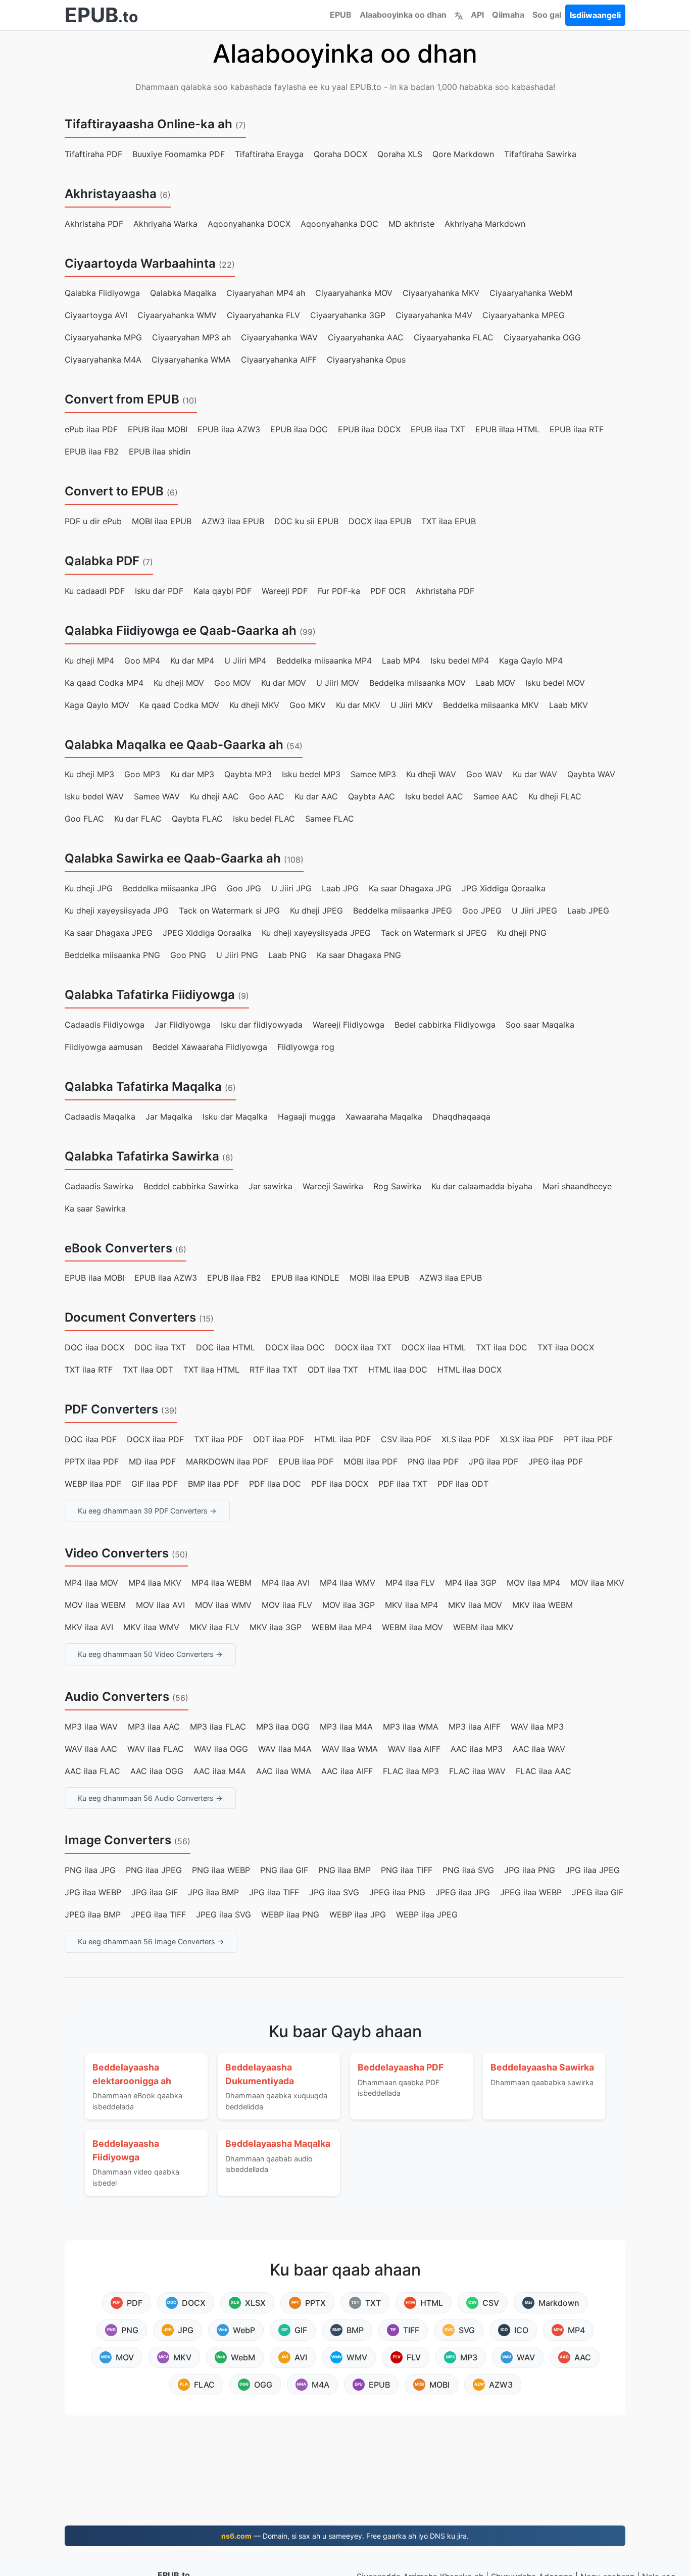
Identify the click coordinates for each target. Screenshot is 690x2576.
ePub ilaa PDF (91, 429)
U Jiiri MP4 (245, 661)
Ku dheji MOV (179, 683)
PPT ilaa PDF (588, 1439)
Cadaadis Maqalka (100, 1117)
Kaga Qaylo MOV (97, 705)
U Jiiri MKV (412, 705)
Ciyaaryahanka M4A (103, 360)
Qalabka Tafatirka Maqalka (143, 1087)
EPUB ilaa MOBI (158, 429)
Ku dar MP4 (192, 661)
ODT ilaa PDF (279, 1439)
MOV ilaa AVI (160, 1605)
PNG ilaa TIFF (407, 1870)
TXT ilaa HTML (211, 1370)
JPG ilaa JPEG (593, 1870)
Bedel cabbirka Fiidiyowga (445, 1025)
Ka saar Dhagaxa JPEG (109, 933)
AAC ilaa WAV (539, 1749)
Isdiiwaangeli (595, 15)
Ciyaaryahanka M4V (434, 315)
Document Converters (130, 1317)
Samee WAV (157, 796)
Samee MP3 (373, 774)
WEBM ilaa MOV (412, 1627)
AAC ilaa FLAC (92, 1771)
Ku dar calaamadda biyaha (482, 1186)
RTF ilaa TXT (274, 1370)
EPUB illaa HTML (507, 429)
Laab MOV (496, 683)
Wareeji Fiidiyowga (349, 1025)
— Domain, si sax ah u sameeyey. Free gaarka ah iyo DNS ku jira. (345, 2536)
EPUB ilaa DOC (299, 429)
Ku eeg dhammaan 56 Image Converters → (151, 1941)
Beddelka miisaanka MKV (491, 705)
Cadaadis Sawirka (99, 1186)
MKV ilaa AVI (89, 1627)
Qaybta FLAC (197, 819)
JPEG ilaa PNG (397, 1892)
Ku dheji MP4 (89, 661)
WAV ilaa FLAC (156, 1749)
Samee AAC (496, 796)
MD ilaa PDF (152, 1461)
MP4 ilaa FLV (410, 1583)
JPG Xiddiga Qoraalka (504, 888)
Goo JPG (244, 888)
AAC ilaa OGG (157, 1771)
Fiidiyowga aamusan (104, 1047)
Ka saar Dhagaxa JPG (410, 888)
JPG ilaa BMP (213, 1892)
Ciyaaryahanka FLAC (454, 337)
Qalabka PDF (102, 561)
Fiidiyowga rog (306, 1047)
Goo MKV (308, 705)
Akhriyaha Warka (165, 224)
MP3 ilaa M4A (346, 1727)
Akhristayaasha (111, 194)
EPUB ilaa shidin (160, 451)
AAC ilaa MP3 (477, 1749)
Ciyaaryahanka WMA (191, 360)
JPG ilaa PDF (494, 1461)
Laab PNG (287, 955)
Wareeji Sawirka (333, 1186)
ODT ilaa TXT (333, 1370)
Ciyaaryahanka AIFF (279, 360)
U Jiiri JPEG (534, 911)
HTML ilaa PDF (342, 1439)
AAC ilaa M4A (220, 1771)
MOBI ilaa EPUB (162, 521)
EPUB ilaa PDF (306, 1461)
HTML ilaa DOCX (470, 1370)
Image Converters (118, 1840)
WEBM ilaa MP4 (342, 1627)
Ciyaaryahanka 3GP (348, 315)
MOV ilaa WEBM (95, 1605)
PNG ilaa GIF (284, 1870)
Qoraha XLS (400, 154)
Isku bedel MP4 (460, 661)
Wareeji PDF (285, 591)
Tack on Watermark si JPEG (434, 933)
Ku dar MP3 (192, 774)
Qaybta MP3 (248, 774)
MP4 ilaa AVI (286, 1583)
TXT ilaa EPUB (449, 521)
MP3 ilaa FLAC (218, 1727)
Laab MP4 (401, 661)
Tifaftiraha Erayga (269, 154)
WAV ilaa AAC (91, 1749)
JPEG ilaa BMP (93, 1914)
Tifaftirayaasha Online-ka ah (149, 124)
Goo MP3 (142, 774)
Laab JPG (340, 888)
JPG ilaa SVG (334, 1892)
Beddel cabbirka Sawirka (191, 1186)
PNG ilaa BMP (344, 1870)
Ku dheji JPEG (316, 911)
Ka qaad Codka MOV (179, 705)
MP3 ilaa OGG (283, 1727)
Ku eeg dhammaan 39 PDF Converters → (147, 1511)
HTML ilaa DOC (398, 1370)
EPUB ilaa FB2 (92, 451)
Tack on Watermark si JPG (229, 911)
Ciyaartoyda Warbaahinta (140, 263)
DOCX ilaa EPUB (380, 521)
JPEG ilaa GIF (598, 1892)
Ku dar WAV (535, 774)
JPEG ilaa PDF (556, 1461)
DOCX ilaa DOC (295, 1347)
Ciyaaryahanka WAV (279, 337)
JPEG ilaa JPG (463, 1892)
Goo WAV (484, 774)
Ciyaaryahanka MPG (103, 337)
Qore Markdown (463, 154)
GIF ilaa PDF (155, 1484)
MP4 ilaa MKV (155, 1583)
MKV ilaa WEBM (543, 1605)
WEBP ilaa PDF (93, 1484)
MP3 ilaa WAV (91, 1727)
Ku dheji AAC (214, 796)
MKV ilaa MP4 (411, 1605)
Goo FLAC (84, 819)
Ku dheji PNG (522, 933)
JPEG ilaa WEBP (531, 1892)
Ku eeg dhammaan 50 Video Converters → (150, 1654)
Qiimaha (508, 15)
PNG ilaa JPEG (154, 1870)
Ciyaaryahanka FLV (263, 315)
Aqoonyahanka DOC (339, 224)
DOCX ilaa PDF (155, 1439)
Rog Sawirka (397, 1186)
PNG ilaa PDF (433, 1461)
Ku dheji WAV (431, 774)
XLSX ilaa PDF (527, 1439)
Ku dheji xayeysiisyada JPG (117, 911)
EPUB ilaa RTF (577, 429)
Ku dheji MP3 (89, 774)
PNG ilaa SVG (468, 1870)
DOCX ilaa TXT (363, 1347)
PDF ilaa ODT (463, 1484)
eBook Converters (118, 1248)
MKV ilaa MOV (475, 1605)
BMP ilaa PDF (213, 1484)
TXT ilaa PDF (218, 1439)
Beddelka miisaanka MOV (417, 683)
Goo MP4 (142, 661)
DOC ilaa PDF (91, 1439)
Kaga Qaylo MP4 (531, 661)
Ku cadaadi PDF (95, 591)
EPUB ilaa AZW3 (229, 429)
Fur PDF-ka (339, 591)
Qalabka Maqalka (183, 293)
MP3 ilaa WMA (411, 1727)
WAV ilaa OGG (221, 1749)
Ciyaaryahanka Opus (366, 360)
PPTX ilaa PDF (92, 1461)
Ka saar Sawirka (95, 1208)
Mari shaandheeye (577, 1186)
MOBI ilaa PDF (371, 1461)
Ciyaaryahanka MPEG (524, 315)
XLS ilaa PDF (466, 1439)
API (477, 15)
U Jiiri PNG (237, 955)
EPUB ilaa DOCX (369, 429)
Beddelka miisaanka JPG (170, 888)
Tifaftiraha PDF (93, 154)
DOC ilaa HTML (226, 1347)
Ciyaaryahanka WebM (531, 293)
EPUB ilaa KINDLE (305, 1278)
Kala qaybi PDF (223, 591)
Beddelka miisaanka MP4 (324, 661)
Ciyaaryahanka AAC (366, 337)
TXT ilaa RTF (89, 1370)
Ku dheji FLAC (555, 796)
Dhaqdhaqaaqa (461, 1117)
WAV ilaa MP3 (537, 1727)
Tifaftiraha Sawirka (540, 154)
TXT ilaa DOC (502, 1347)
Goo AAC (267, 796)
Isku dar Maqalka (235, 1117)
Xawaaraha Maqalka (384, 1117)
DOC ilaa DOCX (94, 1347)
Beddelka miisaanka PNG (112, 955)
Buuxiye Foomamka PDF (179, 154)
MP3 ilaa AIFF (475, 1727)
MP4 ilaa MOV (91, 1583)
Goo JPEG (482, 911)
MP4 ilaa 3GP (471, 1583)
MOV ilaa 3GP (349, 1605)
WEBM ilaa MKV (483, 1627)
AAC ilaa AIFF (347, 1771)
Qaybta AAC (372, 796)
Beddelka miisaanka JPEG (403, 911)
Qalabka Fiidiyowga (102, 293)
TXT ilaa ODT (148, 1370)
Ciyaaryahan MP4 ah (266, 293)
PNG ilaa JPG (90, 1870)
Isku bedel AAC (434, 796)
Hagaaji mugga (307, 1117)
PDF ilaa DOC (275, 1484)
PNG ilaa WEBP (221, 1870)
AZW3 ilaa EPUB (233, 521)
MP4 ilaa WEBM (221, 1583)
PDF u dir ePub (93, 521)
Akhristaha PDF (94, 224)
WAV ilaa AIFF (414, 1749)
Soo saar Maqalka (540, 1025)
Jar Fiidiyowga (183, 1025)
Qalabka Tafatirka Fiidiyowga (150, 995)
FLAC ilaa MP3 (411, 1771)
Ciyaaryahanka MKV (441, 293)
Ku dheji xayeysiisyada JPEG (316, 933)
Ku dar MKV (358, 705)
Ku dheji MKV (254, 705)
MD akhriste (411, 224)
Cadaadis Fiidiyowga (105, 1025)
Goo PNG (188, 955)
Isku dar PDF (159, 591)
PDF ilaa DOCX (340, 1484)
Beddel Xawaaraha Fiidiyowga (210, 1047)
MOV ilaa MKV (597, 1583)
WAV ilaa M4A (285, 1749)
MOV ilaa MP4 (533, 1583)
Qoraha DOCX (340, 154)
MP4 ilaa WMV (348, 1583)
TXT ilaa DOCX (566, 1347)
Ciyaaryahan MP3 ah (191, 337)
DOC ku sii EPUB (306, 521)
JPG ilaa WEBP (93, 1892)
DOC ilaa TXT (160, 1347)
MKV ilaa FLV (214, 1627)
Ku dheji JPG (89, 888)
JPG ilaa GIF (155, 1892)
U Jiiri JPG (291, 888)
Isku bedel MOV (555, 683)
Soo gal (547, 15)
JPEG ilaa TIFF (158, 1914)
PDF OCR (388, 591)
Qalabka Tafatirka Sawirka (142, 1156)
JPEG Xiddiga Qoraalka (207, 933)
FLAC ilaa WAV (477, 1771)
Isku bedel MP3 (311, 774)
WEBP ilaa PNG (290, 1914)
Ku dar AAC (316, 796)
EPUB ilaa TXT (438, 429)
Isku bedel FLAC (264, 819)
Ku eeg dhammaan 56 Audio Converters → (150, 1798)
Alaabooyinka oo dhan (403, 15)
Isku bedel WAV (94, 796)
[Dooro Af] (459, 15)
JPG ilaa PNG (530, 1870)
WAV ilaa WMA (350, 1749)
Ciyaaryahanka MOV (354, 293)
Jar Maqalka (169, 1117)
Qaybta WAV (591, 774)
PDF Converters (111, 1409)
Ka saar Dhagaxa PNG (359, 955)
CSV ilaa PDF (406, 1439)
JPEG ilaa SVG (224, 1914)
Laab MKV (569, 705)
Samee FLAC (330, 819)
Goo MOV (233, 683)
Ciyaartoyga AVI (96, 315)
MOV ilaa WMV (223, 1605)
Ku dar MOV (284, 683)
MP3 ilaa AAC (154, 1727)
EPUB (341, 15)
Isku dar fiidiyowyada (262, 1025)
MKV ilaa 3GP (276, 1627)
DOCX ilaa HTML (434, 1347)
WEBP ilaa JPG (358, 1914)
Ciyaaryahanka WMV (177, 315)
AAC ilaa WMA (284, 1771)
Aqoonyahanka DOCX (249, 224)
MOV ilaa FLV (287, 1605)
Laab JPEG (588, 911)
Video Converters (117, 1553)
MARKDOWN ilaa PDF (227, 1461)
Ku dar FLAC (138, 819)
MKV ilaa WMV (151, 1627)
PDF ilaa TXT (403, 1484)
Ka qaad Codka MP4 (104, 683)
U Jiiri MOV (338, 683)
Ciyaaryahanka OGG (542, 337)
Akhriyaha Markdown (485, 224)
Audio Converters (117, 1697)
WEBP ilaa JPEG (427, 1914)
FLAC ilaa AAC (544, 1771)
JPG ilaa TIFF (274, 1892)
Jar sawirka (270, 1186)
